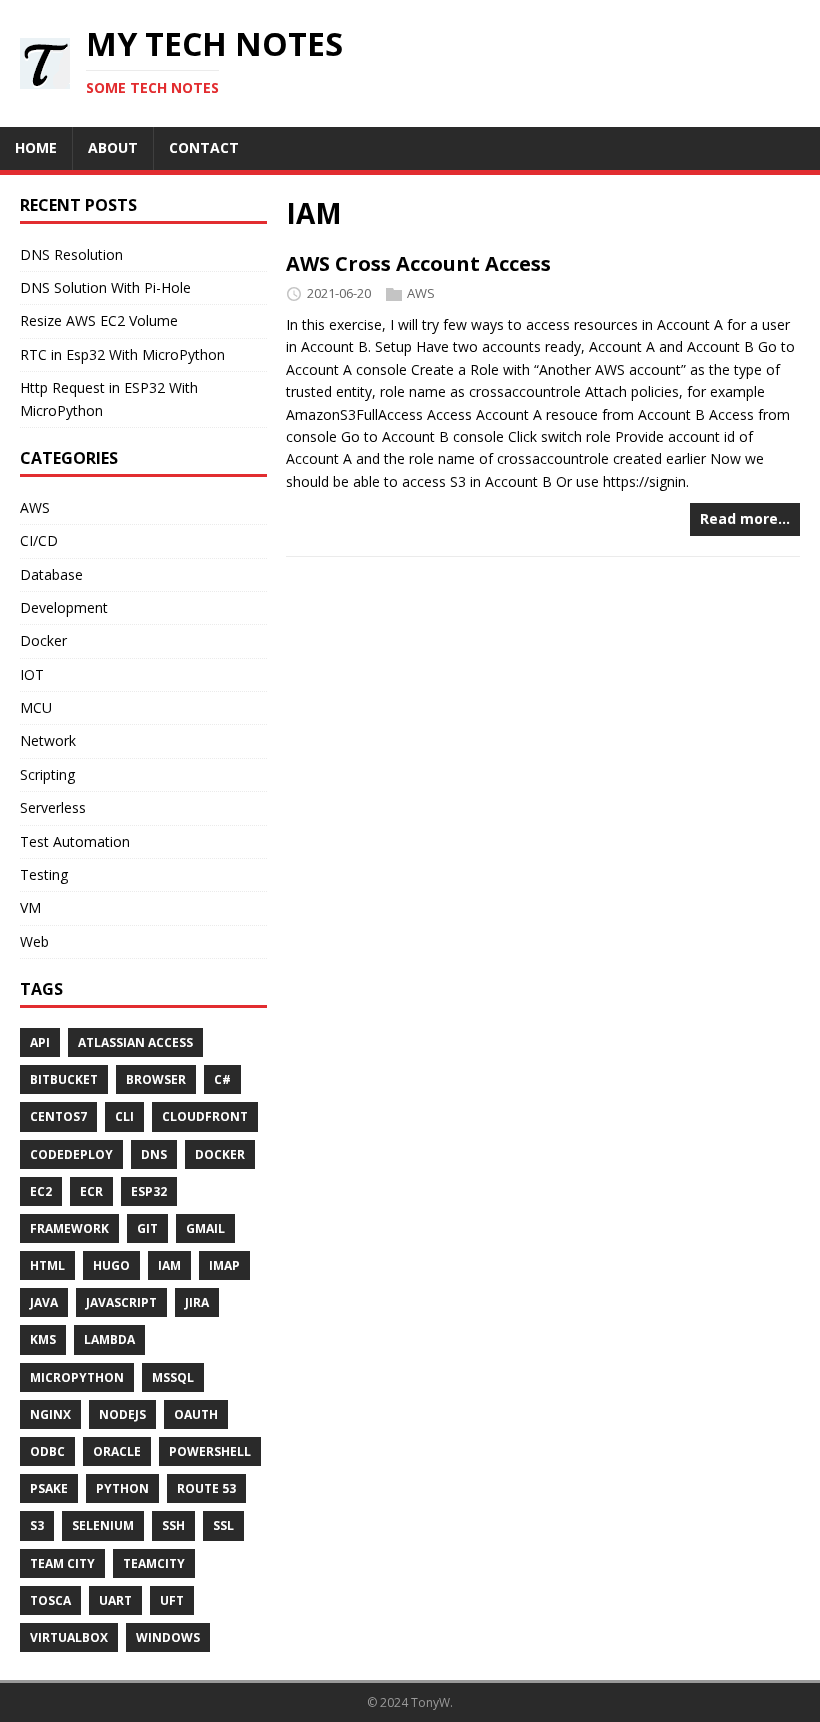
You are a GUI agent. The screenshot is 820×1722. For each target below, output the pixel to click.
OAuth (196, 1414)
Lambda (109, 1339)
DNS (154, 1154)
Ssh (173, 1525)
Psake (49, 1488)
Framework (69, 1228)
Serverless (53, 807)
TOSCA (50, 1600)
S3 (37, 1525)
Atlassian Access (135, 1042)
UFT (172, 1600)
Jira (197, 1302)
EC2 (41, 1191)
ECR (91, 1191)
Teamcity (154, 1563)
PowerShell (210, 1451)
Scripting (47, 774)
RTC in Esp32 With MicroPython (122, 354)
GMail (205, 1228)
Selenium (103, 1525)
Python (122, 1488)
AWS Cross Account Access (418, 263)
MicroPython (77, 1377)
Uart (115, 1600)
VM (30, 907)
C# (222, 1079)
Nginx (50, 1414)
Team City (62, 1563)
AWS (421, 293)
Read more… (745, 518)
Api (40, 1042)
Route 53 (206, 1488)
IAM (169, 1265)
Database (51, 574)
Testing (44, 874)
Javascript (121, 1302)
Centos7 (58, 1116)
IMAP (224, 1265)
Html (47, 1265)
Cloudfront (205, 1116)
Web (34, 941)
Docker (43, 640)
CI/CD (39, 540)
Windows (168, 1637)
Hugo (111, 1265)
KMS (43, 1339)
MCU (36, 707)
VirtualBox (69, 1637)
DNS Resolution (71, 254)
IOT (32, 674)
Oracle (117, 1451)
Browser (156, 1079)
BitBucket (64, 1079)
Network (48, 740)
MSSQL (173, 1377)
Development (64, 607)
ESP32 (149, 1191)
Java (44, 1302)
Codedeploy (71, 1154)
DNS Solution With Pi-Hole (105, 287)
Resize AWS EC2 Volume (99, 320)
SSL (223, 1525)
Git (147, 1228)
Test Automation (75, 841)
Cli (124, 1116)
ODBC (47, 1451)
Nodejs (122, 1414)
